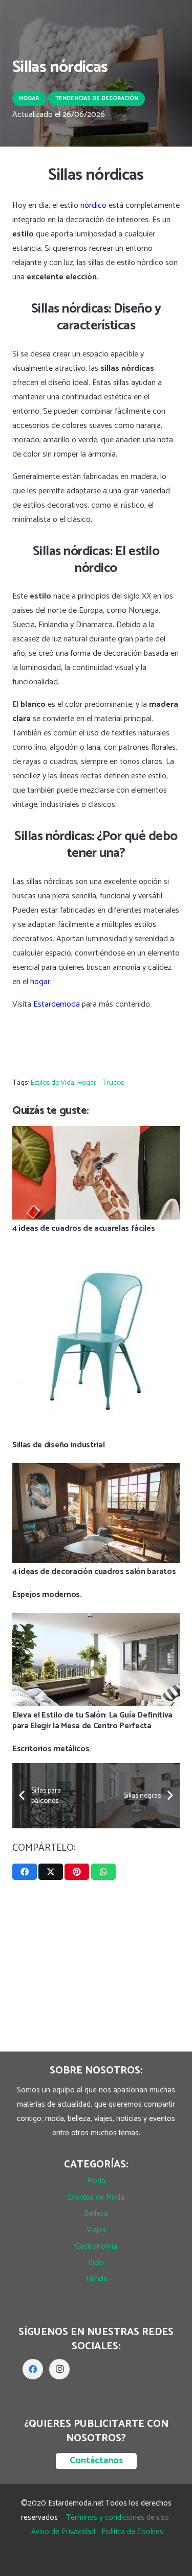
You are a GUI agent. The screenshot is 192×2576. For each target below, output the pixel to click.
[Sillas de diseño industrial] (96, 1254)
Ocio (96, 2263)
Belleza (96, 2214)
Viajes (96, 2230)
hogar (40, 982)
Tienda (96, 2279)
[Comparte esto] (25, 1872)
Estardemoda (57, 1004)
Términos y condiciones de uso (118, 2518)
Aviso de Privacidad (63, 2532)
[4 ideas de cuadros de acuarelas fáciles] (96, 1133)
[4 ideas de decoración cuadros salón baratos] (96, 1470)
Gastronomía (96, 2246)
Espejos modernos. (47, 1595)
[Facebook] (33, 2369)
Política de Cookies (132, 2532)
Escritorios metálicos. (52, 1749)
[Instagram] (59, 2369)
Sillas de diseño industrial (58, 1445)
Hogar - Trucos (100, 1083)
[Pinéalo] (77, 1872)
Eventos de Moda (96, 2197)
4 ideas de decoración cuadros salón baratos (94, 1572)
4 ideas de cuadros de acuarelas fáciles (84, 1229)
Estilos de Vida (52, 1083)
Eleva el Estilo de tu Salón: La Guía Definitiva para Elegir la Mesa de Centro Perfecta (92, 1721)
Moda (96, 2181)
